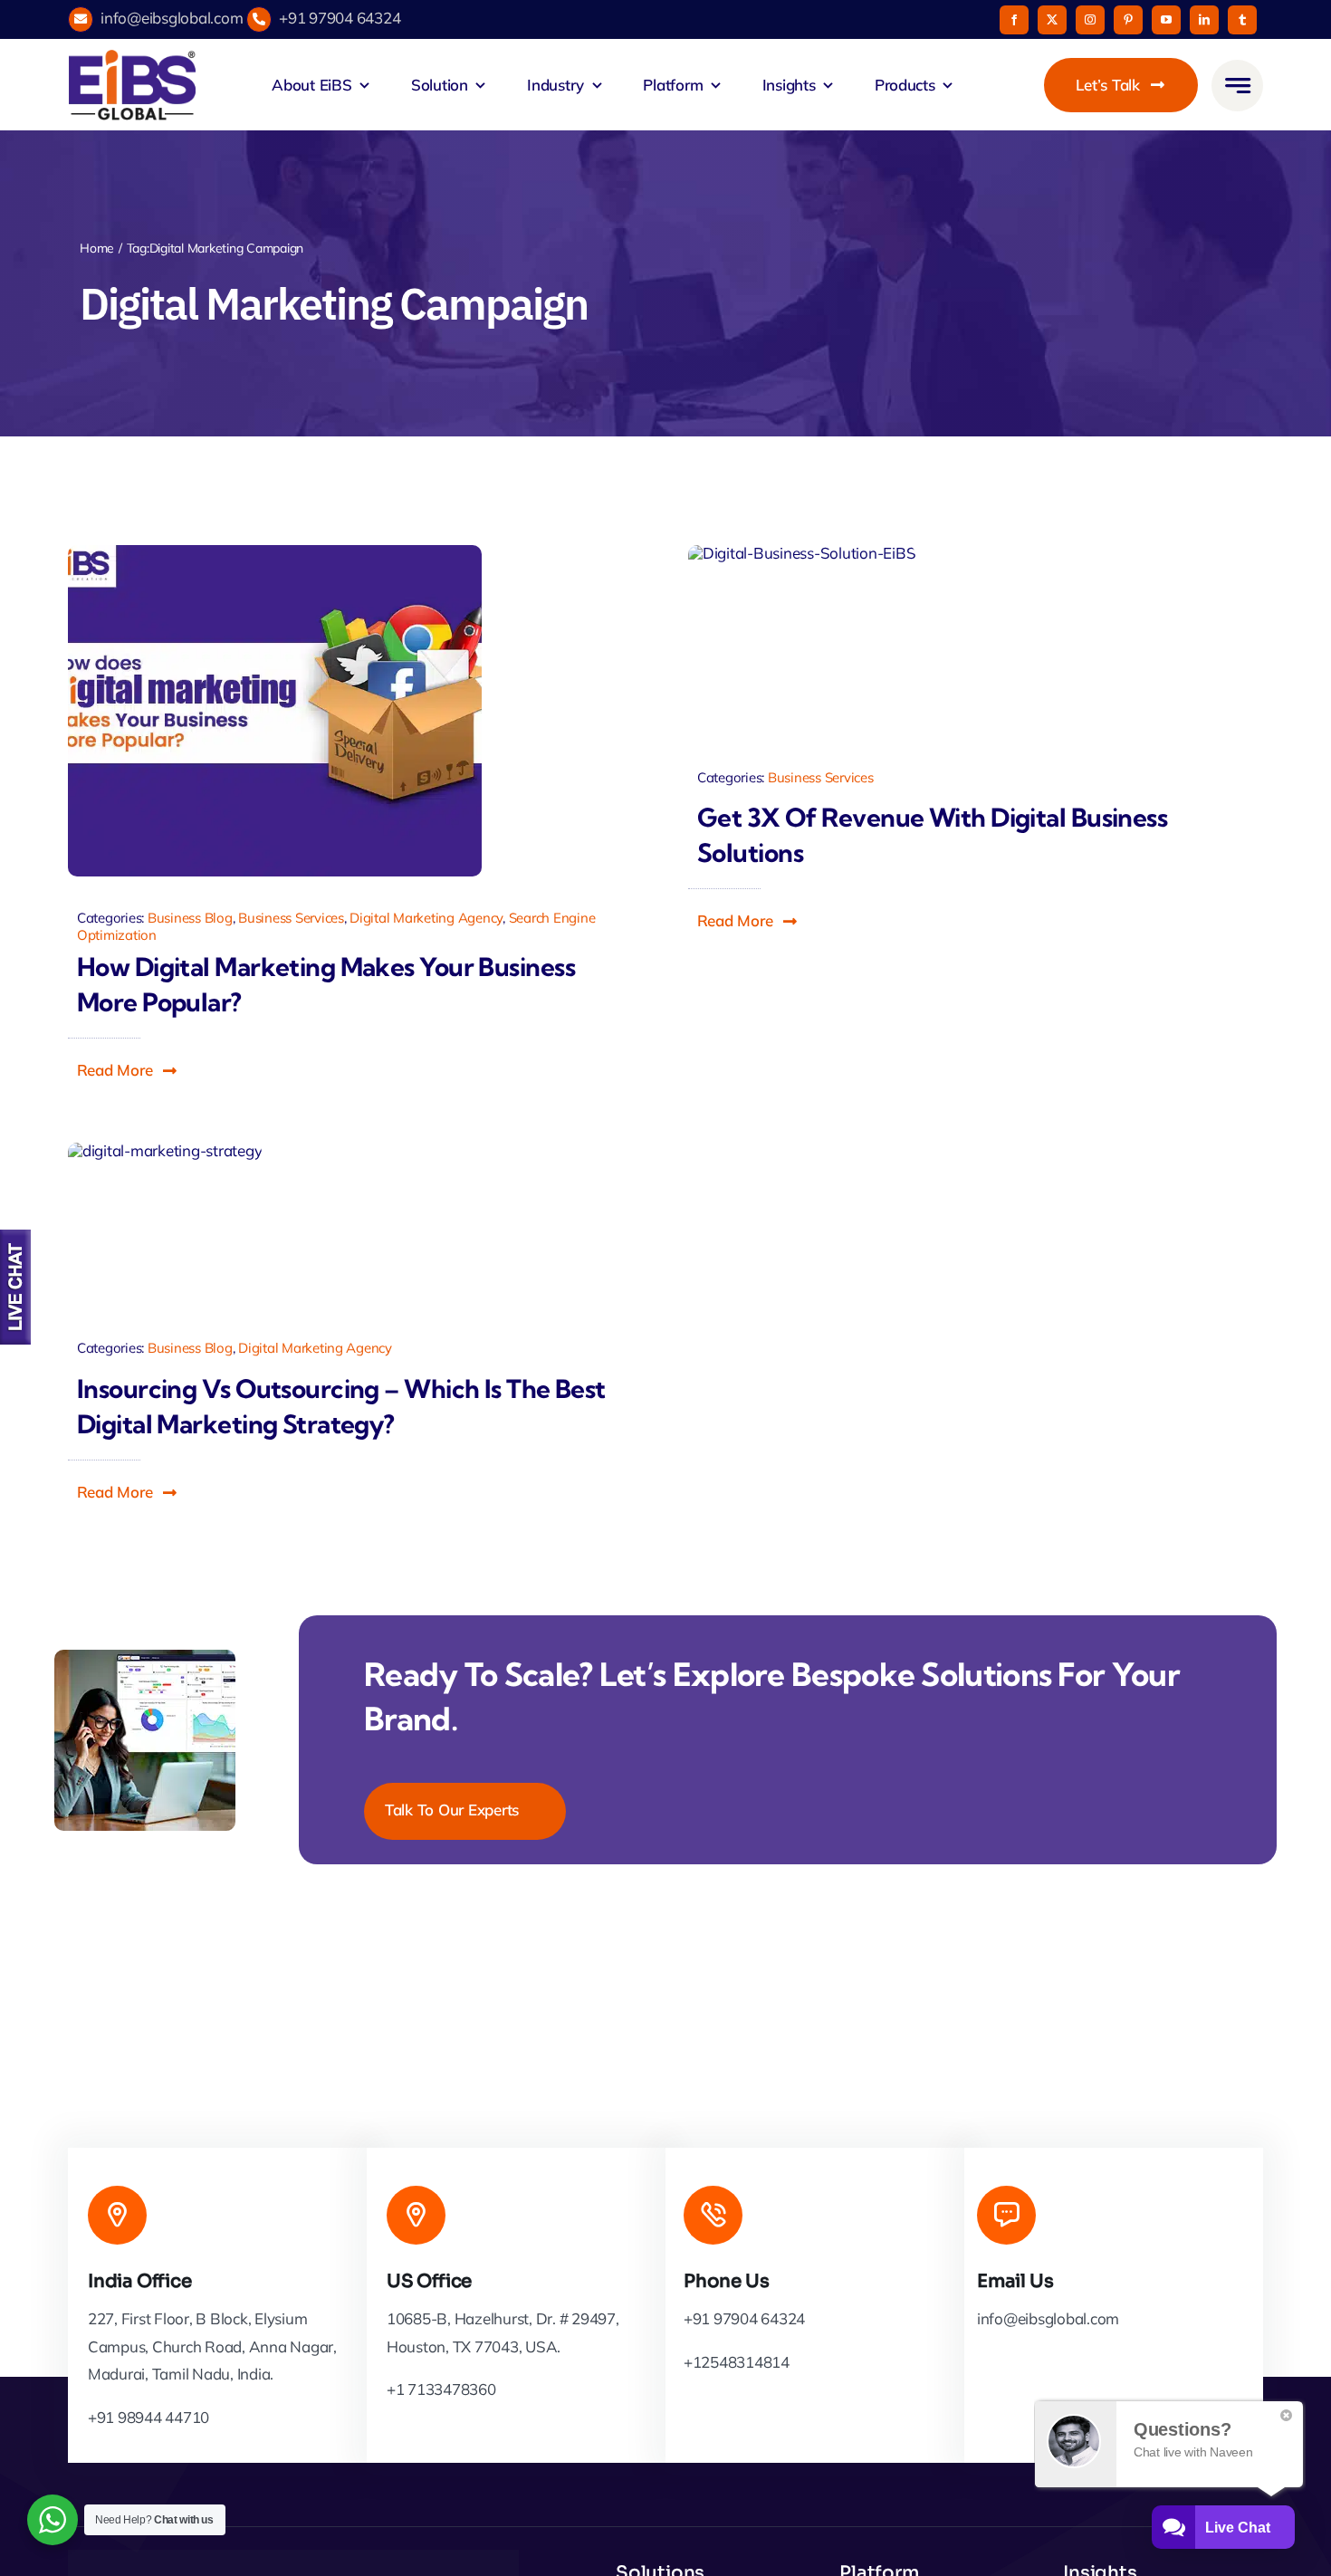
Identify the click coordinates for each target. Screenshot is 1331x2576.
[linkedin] (1204, 20)
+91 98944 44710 (148, 2417)
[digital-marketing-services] (275, 711)
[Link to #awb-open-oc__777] (1237, 86)
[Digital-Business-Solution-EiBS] (802, 636)
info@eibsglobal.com (172, 18)
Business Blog (190, 918)
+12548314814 (737, 2362)
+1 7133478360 (441, 2389)
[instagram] (1090, 20)
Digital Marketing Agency (426, 918)
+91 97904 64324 (340, 18)
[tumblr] (1242, 20)
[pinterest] (1128, 20)
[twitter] (1052, 20)
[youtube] (1166, 20)
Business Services (291, 918)
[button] (128, 1070)
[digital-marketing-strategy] (165, 1221)
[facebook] (1014, 20)
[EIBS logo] (132, 85)
